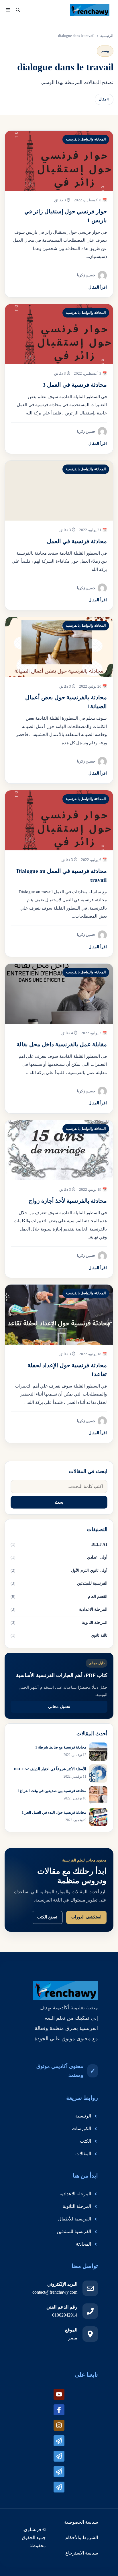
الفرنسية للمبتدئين (92, 1583)
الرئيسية (107, 36)
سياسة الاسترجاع (82, 2553)
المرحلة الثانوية (95, 1623)
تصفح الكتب (47, 1917)
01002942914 (65, 2315)
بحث (59, 1502)
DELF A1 (99, 1544)
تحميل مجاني (59, 1707)
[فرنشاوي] (90, 10)
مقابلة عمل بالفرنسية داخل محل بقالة (62, 1044)
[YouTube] (59, 2394)
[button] (18, 10)
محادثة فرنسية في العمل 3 (75, 385)
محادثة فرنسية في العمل (77, 541)
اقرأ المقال (98, 287)
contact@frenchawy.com (55, 2292)
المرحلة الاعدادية (93, 1609)
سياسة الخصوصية (81, 2522)
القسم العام (98, 1596)
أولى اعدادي (97, 1557)
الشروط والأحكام (82, 2538)
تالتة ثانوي (99, 1635)
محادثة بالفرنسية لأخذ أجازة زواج (68, 1201)
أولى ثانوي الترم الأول (89, 1570)
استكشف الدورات (86, 1917)
